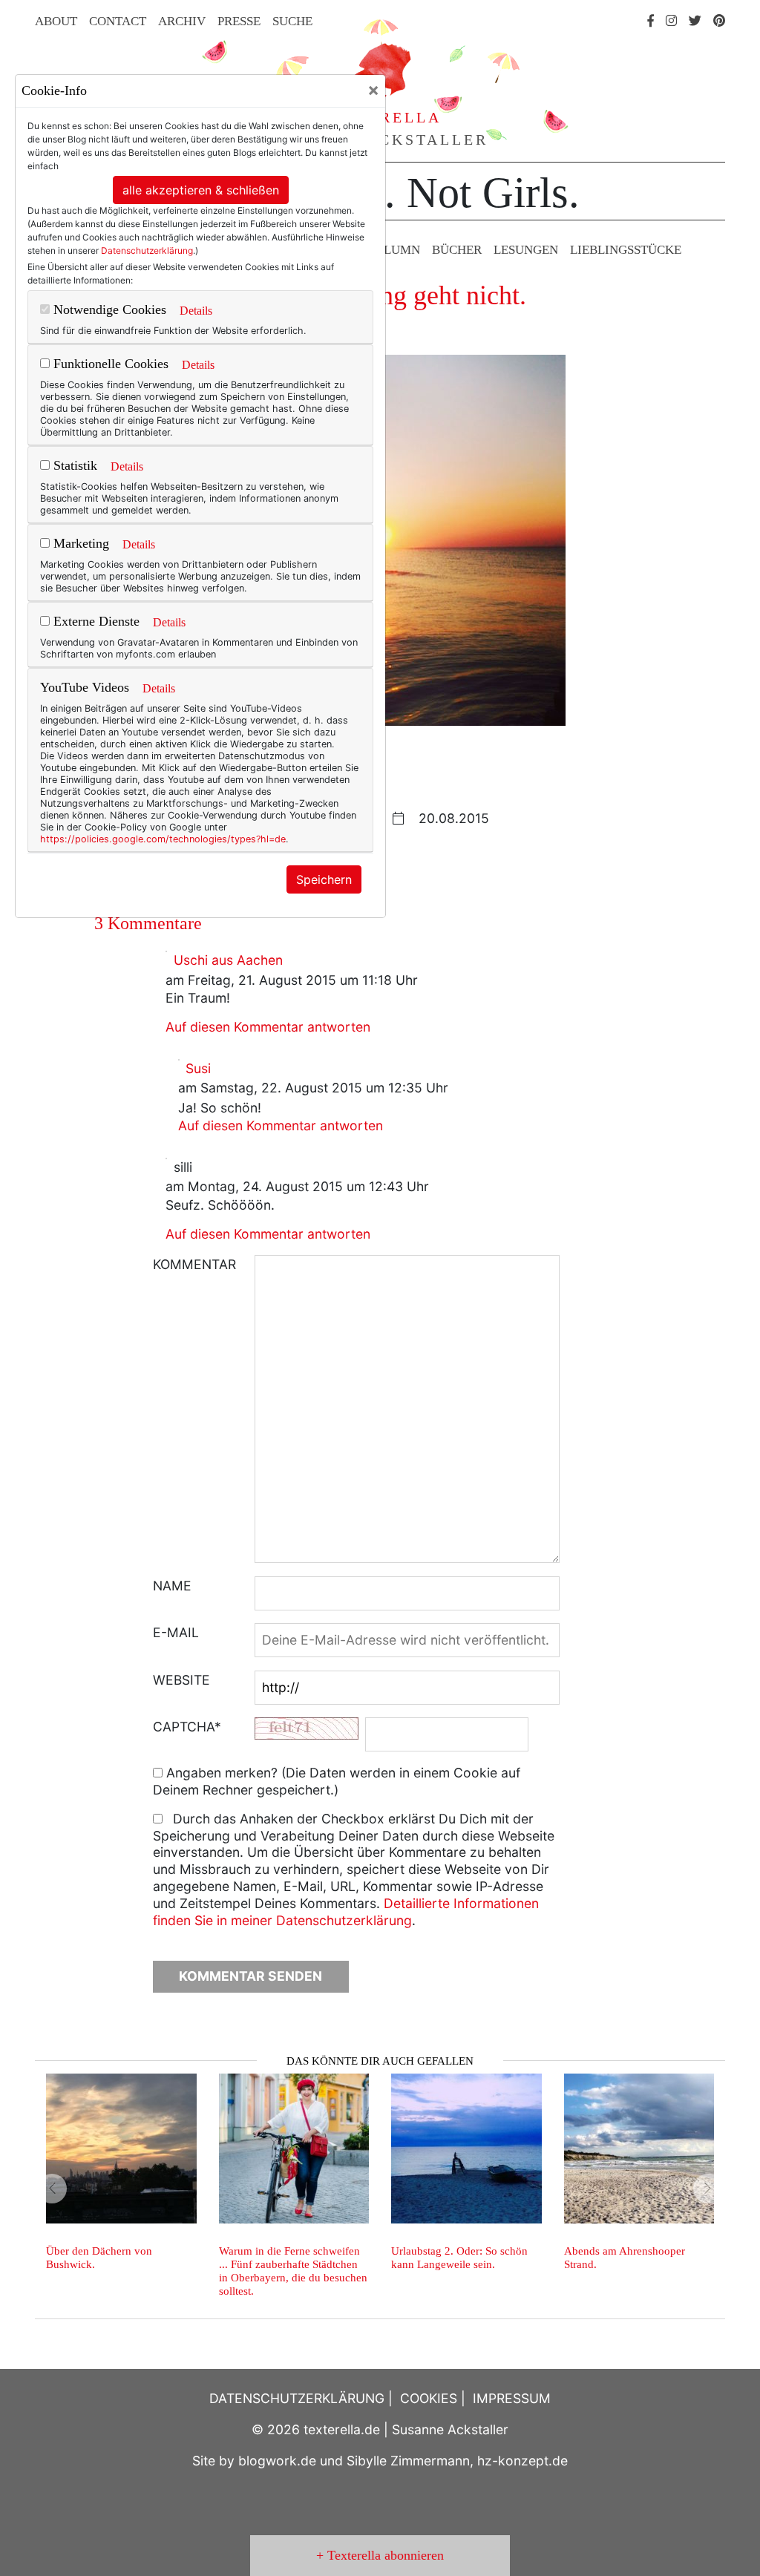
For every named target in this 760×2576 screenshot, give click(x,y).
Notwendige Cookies (108, 309)
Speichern (324, 879)
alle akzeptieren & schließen (201, 190)
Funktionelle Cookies (109, 364)
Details (196, 311)
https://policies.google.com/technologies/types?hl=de (163, 839)
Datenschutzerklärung (147, 250)
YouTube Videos (85, 687)
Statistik (73, 465)
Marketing (79, 543)
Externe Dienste (95, 621)
